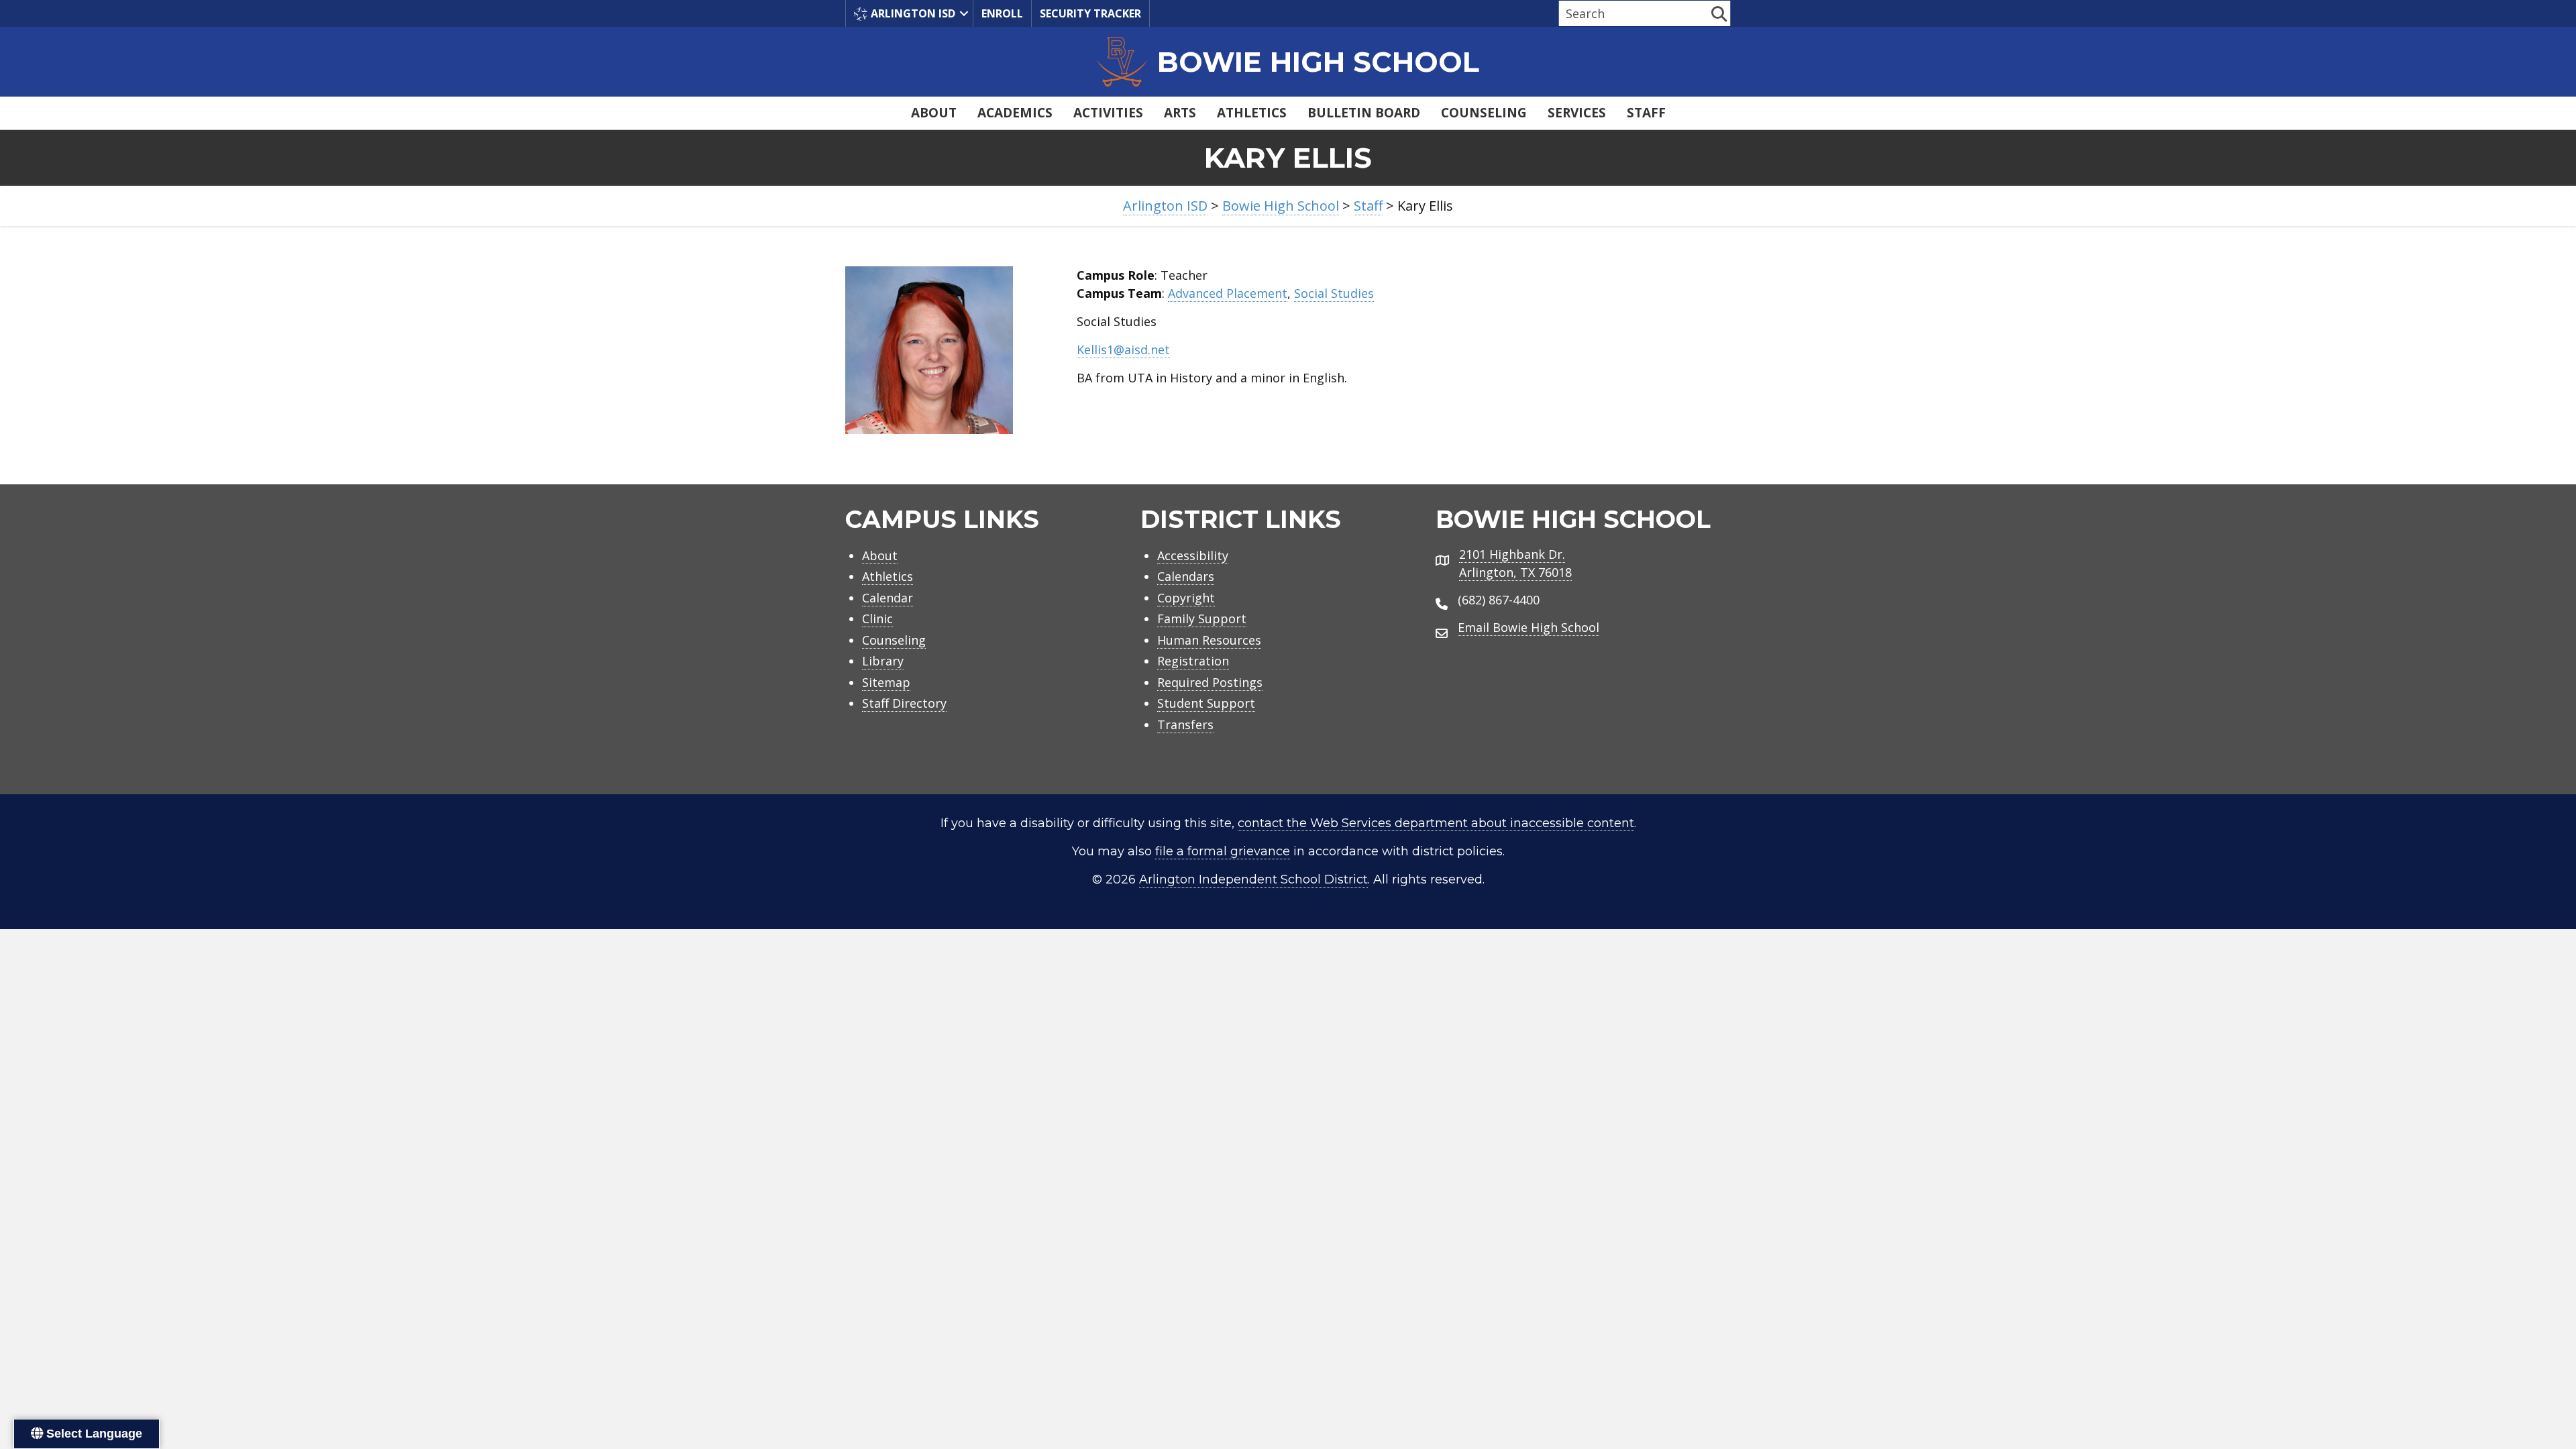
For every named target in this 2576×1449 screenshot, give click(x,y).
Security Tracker (1090, 13)
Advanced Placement (1228, 293)
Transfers (1185, 724)
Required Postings (1210, 682)
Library (883, 661)
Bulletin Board (1364, 113)
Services (1577, 113)
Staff (1646, 113)
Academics (1015, 113)
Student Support (1206, 703)
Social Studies (1334, 293)
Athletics (1252, 113)
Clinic (877, 619)
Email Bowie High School (1528, 627)
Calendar (888, 598)
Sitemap (886, 682)
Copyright (1186, 598)
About (934, 113)
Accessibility (1193, 555)
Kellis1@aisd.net (1123, 350)
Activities (1108, 113)
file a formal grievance (1223, 851)
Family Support (1202, 619)
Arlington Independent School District (1253, 879)
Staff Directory (904, 703)
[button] (964, 13)
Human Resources (1209, 640)
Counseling (1484, 113)
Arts (1180, 113)
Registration (1193, 661)
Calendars (1186, 576)
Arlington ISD (913, 13)
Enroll (1002, 13)
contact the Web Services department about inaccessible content (1436, 823)
